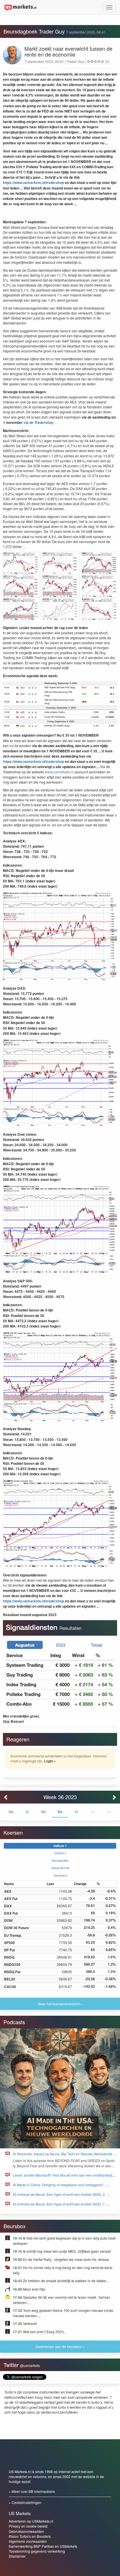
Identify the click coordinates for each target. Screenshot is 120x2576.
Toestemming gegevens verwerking (37, 2551)
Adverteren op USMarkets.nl (31, 2521)
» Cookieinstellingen (25, 2502)
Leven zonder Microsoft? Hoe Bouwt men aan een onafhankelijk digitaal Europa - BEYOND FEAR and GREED (63, 2178)
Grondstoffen (60, 1861)
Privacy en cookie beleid (28, 2526)
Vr (76, 1812)
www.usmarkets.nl (59, 772)
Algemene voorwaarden (28, 2541)
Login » (50, 1761)
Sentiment (60, 1875)
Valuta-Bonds (60, 1868)
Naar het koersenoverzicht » (60, 2004)
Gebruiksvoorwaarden (26, 2531)
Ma (11, 1812)
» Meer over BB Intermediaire (32, 2491)
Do (60, 1812)
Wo (44, 1812)
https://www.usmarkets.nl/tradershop (33, 182)
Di (27, 1812)
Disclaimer (17, 2556)
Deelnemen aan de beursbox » (60, 2346)
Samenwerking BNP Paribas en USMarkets (43, 2546)
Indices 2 (60, 1853)
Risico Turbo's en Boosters (30, 2536)
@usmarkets (30, 2366)
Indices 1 (60, 1846)
